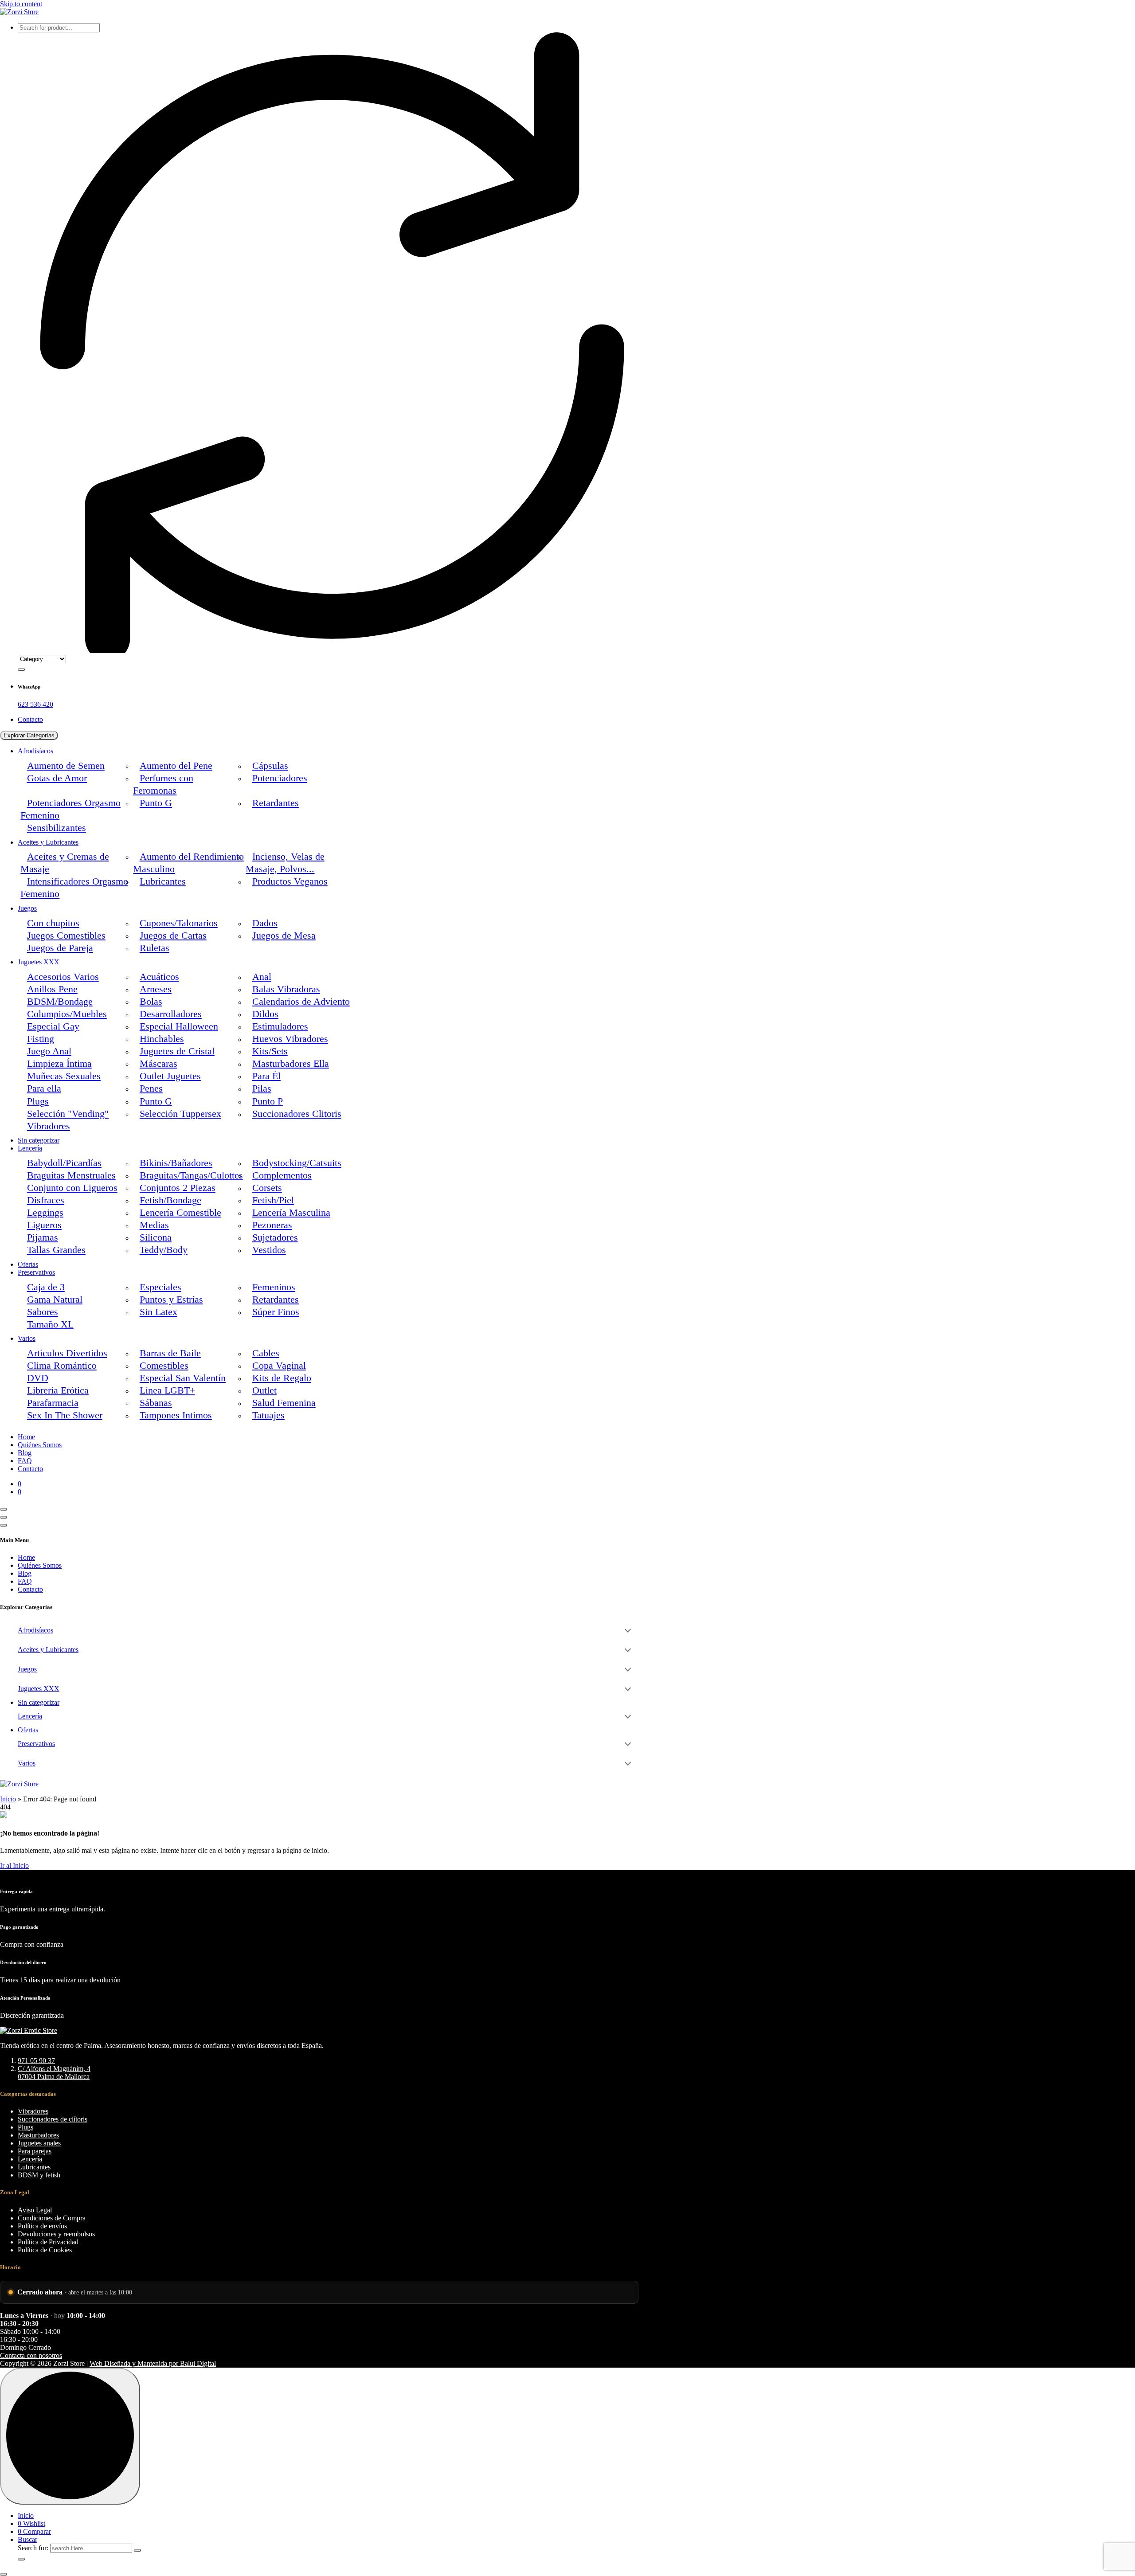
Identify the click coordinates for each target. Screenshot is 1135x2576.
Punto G (156, 803)
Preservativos (36, 1272)
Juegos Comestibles (66, 936)
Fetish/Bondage (170, 1200)
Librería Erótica (58, 1390)
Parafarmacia (53, 1403)
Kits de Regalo (282, 1378)
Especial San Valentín (183, 1378)
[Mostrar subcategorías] (628, 1630)
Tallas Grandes (56, 1250)
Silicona (156, 1237)
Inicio (8, 1799)
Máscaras (159, 1064)
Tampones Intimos (176, 1415)
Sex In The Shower (65, 1415)
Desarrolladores (171, 1014)
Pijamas (43, 1237)
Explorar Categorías (29, 735)
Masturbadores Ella (291, 1064)
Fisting (41, 1039)
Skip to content (21, 4)
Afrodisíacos (35, 751)
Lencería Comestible (180, 1213)
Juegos (27, 908)
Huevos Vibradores (290, 1039)
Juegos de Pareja (60, 948)
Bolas (151, 1002)
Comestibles (164, 1366)
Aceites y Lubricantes (48, 842)
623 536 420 (35, 704)
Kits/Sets (270, 1051)
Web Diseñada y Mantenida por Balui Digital (153, 2363)
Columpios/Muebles (67, 1014)
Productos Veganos (290, 881)
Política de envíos (42, 2226)
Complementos (282, 1175)
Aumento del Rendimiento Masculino (188, 863)
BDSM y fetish (39, 2175)
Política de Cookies (45, 2250)
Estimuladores (280, 1026)
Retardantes (276, 803)
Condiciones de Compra (52, 2218)
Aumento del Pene (176, 766)
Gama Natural (55, 1300)
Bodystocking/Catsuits (297, 1163)
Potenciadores (280, 778)
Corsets (267, 1188)
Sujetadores (275, 1237)
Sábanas (156, 1403)
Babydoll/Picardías (64, 1163)
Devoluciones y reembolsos (56, 2234)
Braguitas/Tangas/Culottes (191, 1175)
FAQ (25, 1461)
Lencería (30, 1148)
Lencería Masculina (291, 1213)
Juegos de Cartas (173, 936)
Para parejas (35, 2151)
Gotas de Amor (57, 778)
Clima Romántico (62, 1366)
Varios (27, 1338)
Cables (266, 1353)
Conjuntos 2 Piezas (178, 1188)
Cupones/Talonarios (179, 923)
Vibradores (49, 1126)
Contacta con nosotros (31, 2355)
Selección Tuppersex (180, 1114)
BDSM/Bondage (60, 1002)
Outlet (264, 1390)
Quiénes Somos (40, 1445)
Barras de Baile (170, 1353)
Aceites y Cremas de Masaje (65, 863)
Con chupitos (53, 923)
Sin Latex (159, 1312)
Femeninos (274, 1287)
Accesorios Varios (63, 977)
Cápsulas (270, 766)
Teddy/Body (164, 1250)
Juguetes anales (39, 2143)
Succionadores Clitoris (297, 1114)
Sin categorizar (39, 1140)
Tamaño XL (50, 1324)
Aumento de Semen (66, 766)
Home (26, 1437)
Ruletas (155, 948)
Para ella (44, 1088)
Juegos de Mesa (284, 936)
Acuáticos (159, 977)
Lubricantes (163, 881)
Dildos (265, 1014)
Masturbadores (38, 2135)
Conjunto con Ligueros (72, 1188)
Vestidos (269, 1250)
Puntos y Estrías (171, 1300)
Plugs (38, 1101)
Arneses (156, 989)
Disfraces (46, 1200)
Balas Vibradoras (286, 989)
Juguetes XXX (39, 962)
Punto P (268, 1101)
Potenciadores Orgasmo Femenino (70, 809)
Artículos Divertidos (67, 1353)
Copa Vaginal (279, 1366)
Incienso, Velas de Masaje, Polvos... (285, 863)
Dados (265, 923)
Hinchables (162, 1039)
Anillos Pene (52, 989)
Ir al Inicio (14, 1865)
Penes (151, 1088)
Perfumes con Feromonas (163, 784)
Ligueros (44, 1225)
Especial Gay (53, 1026)
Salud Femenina (284, 1403)
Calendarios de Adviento (301, 1002)
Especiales (160, 1287)
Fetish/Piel (273, 1200)
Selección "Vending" (68, 1114)
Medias (154, 1225)
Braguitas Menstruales (71, 1175)
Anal (262, 977)
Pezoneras (272, 1225)
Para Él (266, 1076)
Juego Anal (49, 1051)
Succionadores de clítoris (53, 2119)
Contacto (30, 719)
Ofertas (28, 1264)
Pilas (262, 1088)
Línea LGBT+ (167, 1390)
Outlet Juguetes (170, 1076)
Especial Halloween (179, 1026)
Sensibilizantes (57, 828)
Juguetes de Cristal (177, 1051)
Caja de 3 (46, 1287)
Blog (25, 1453)
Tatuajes (268, 1415)
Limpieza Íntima (59, 1064)
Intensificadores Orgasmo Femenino (74, 888)
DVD (38, 1378)
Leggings (45, 1213)
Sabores (43, 1312)
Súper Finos (276, 1312)
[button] (4, 2574)
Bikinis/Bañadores (176, 1163)
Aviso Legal (35, 2210)
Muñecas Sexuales (64, 1076)
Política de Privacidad (48, 2242)
